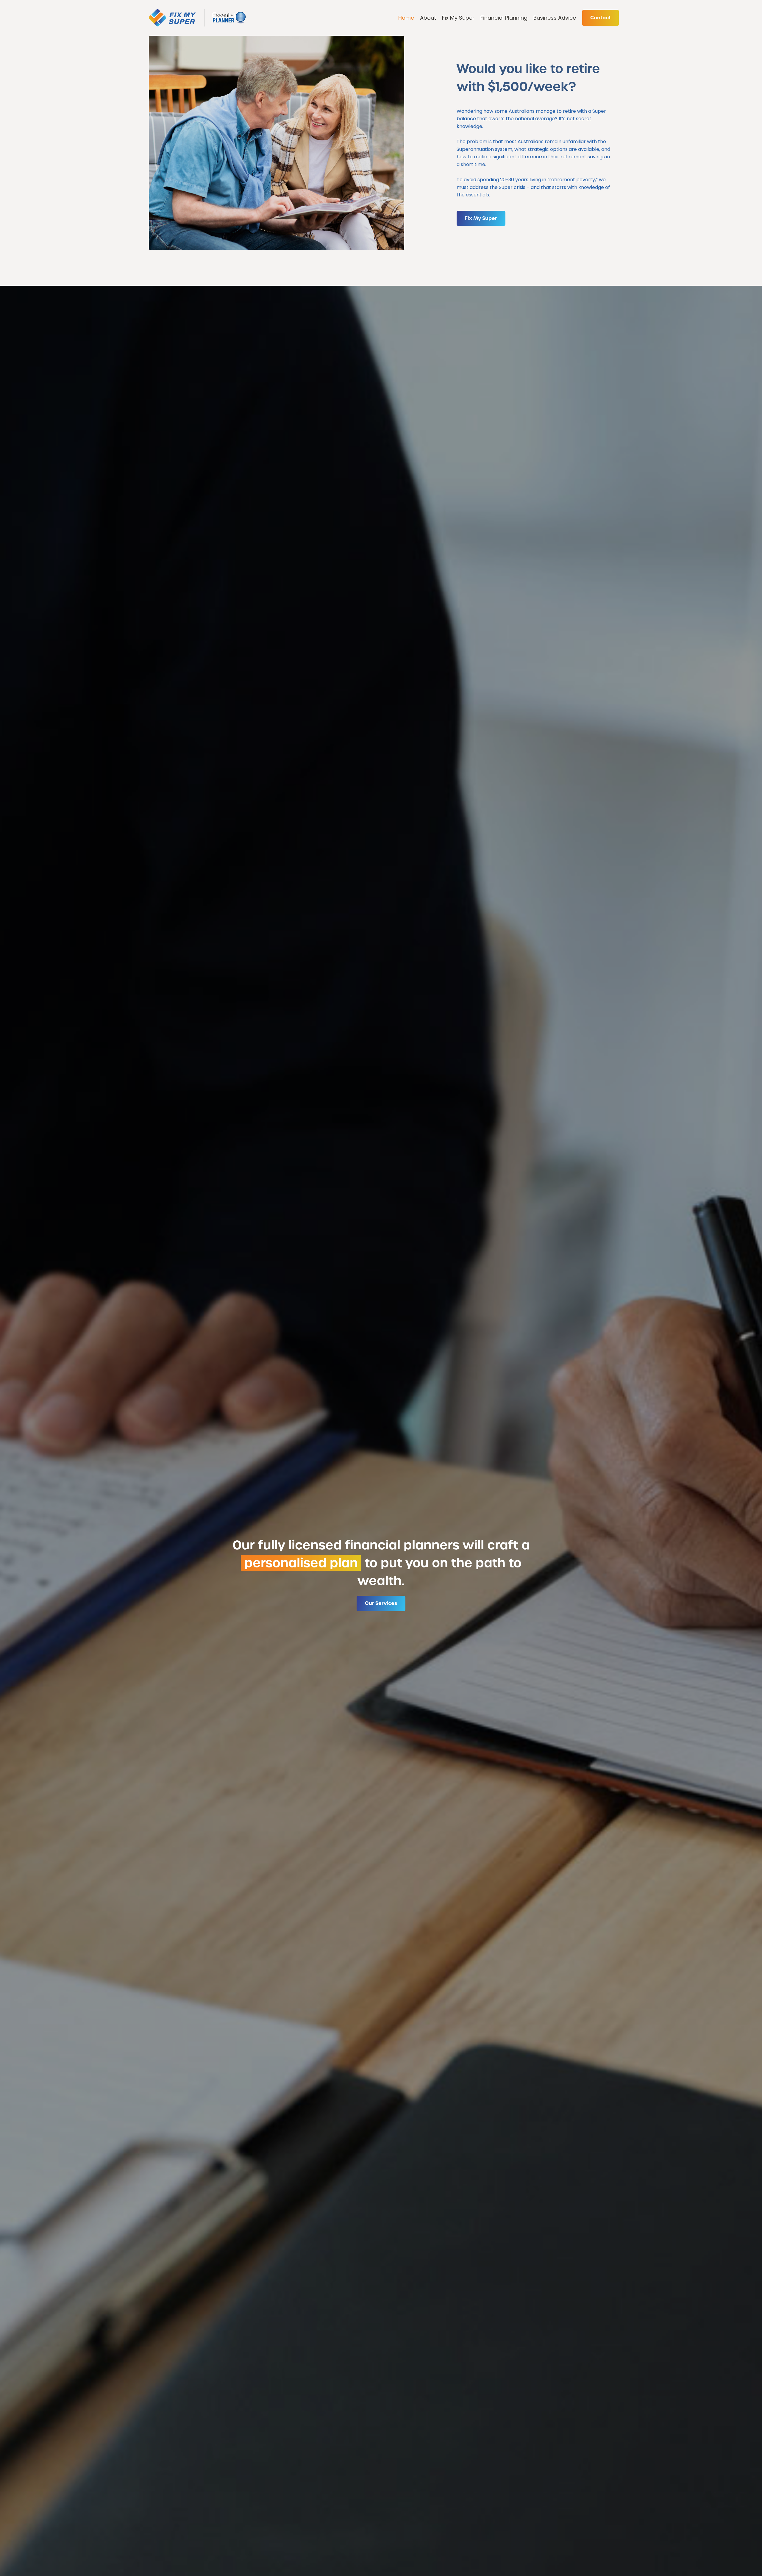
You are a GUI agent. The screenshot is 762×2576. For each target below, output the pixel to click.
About (428, 18)
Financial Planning (504, 18)
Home (406, 18)
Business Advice (555, 18)
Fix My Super (458, 18)
